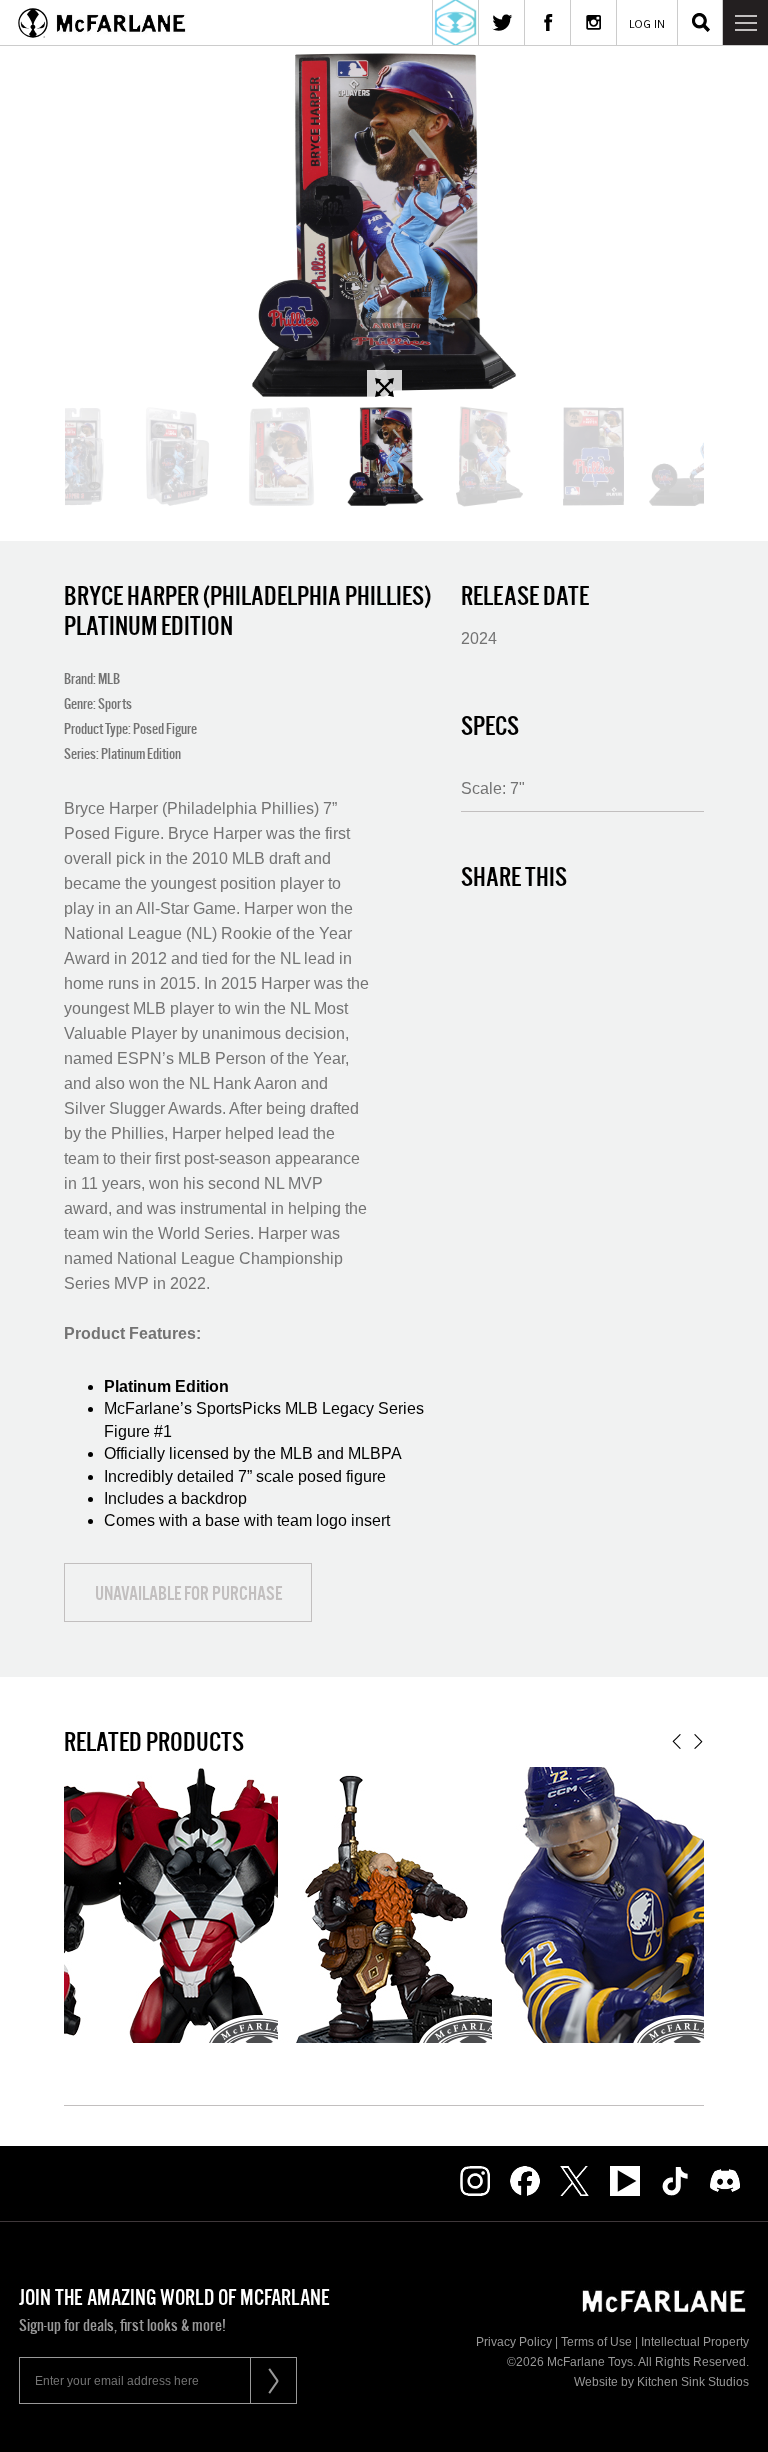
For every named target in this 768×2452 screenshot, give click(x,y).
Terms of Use (596, 2342)
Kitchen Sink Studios (693, 2382)
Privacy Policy (514, 2342)
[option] (384, 225)
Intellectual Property (695, 2342)
